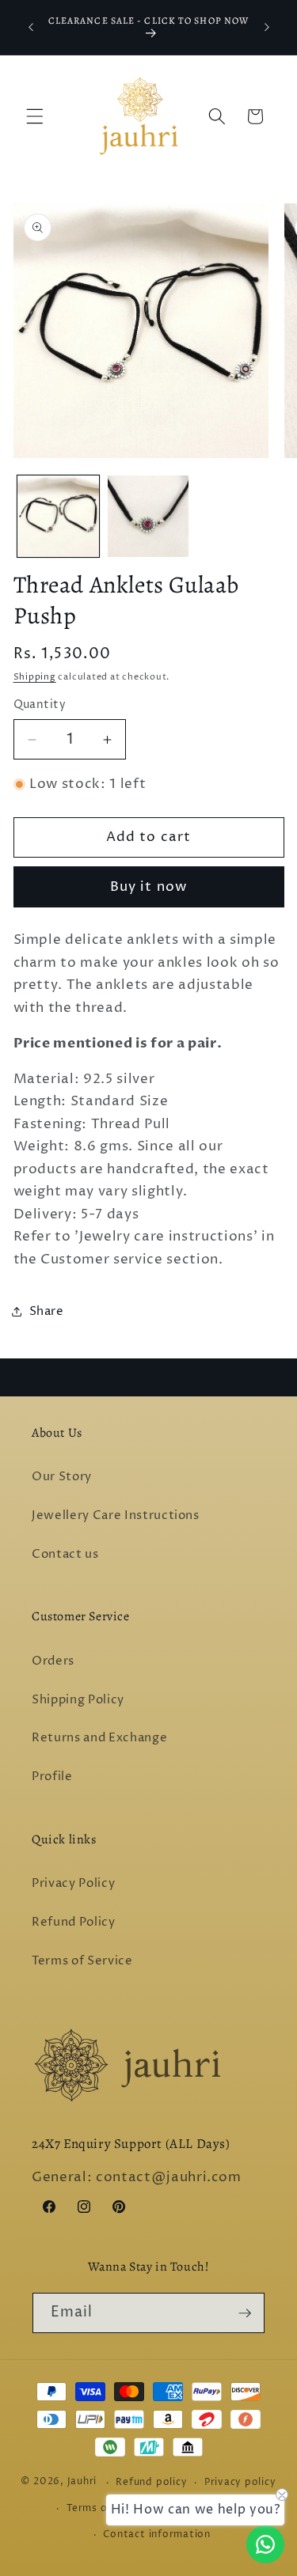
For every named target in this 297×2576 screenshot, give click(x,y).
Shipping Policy (78, 1700)
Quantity (40, 705)
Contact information (157, 2534)
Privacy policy (240, 2482)
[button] (35, 116)
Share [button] (47, 1311)
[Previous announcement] (31, 27)
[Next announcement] (267, 27)
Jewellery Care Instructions (116, 1515)
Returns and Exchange (99, 1738)
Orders (53, 1661)
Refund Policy (74, 1922)
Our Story (62, 1477)
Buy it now (148, 887)
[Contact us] (265, 2544)
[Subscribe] (245, 2313)
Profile (52, 1777)
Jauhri (82, 2482)
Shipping (35, 677)
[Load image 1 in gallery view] (58, 516)
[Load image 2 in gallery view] (148, 516)
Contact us (65, 1554)
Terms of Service (82, 1961)
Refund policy (151, 2482)
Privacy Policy (73, 1883)
